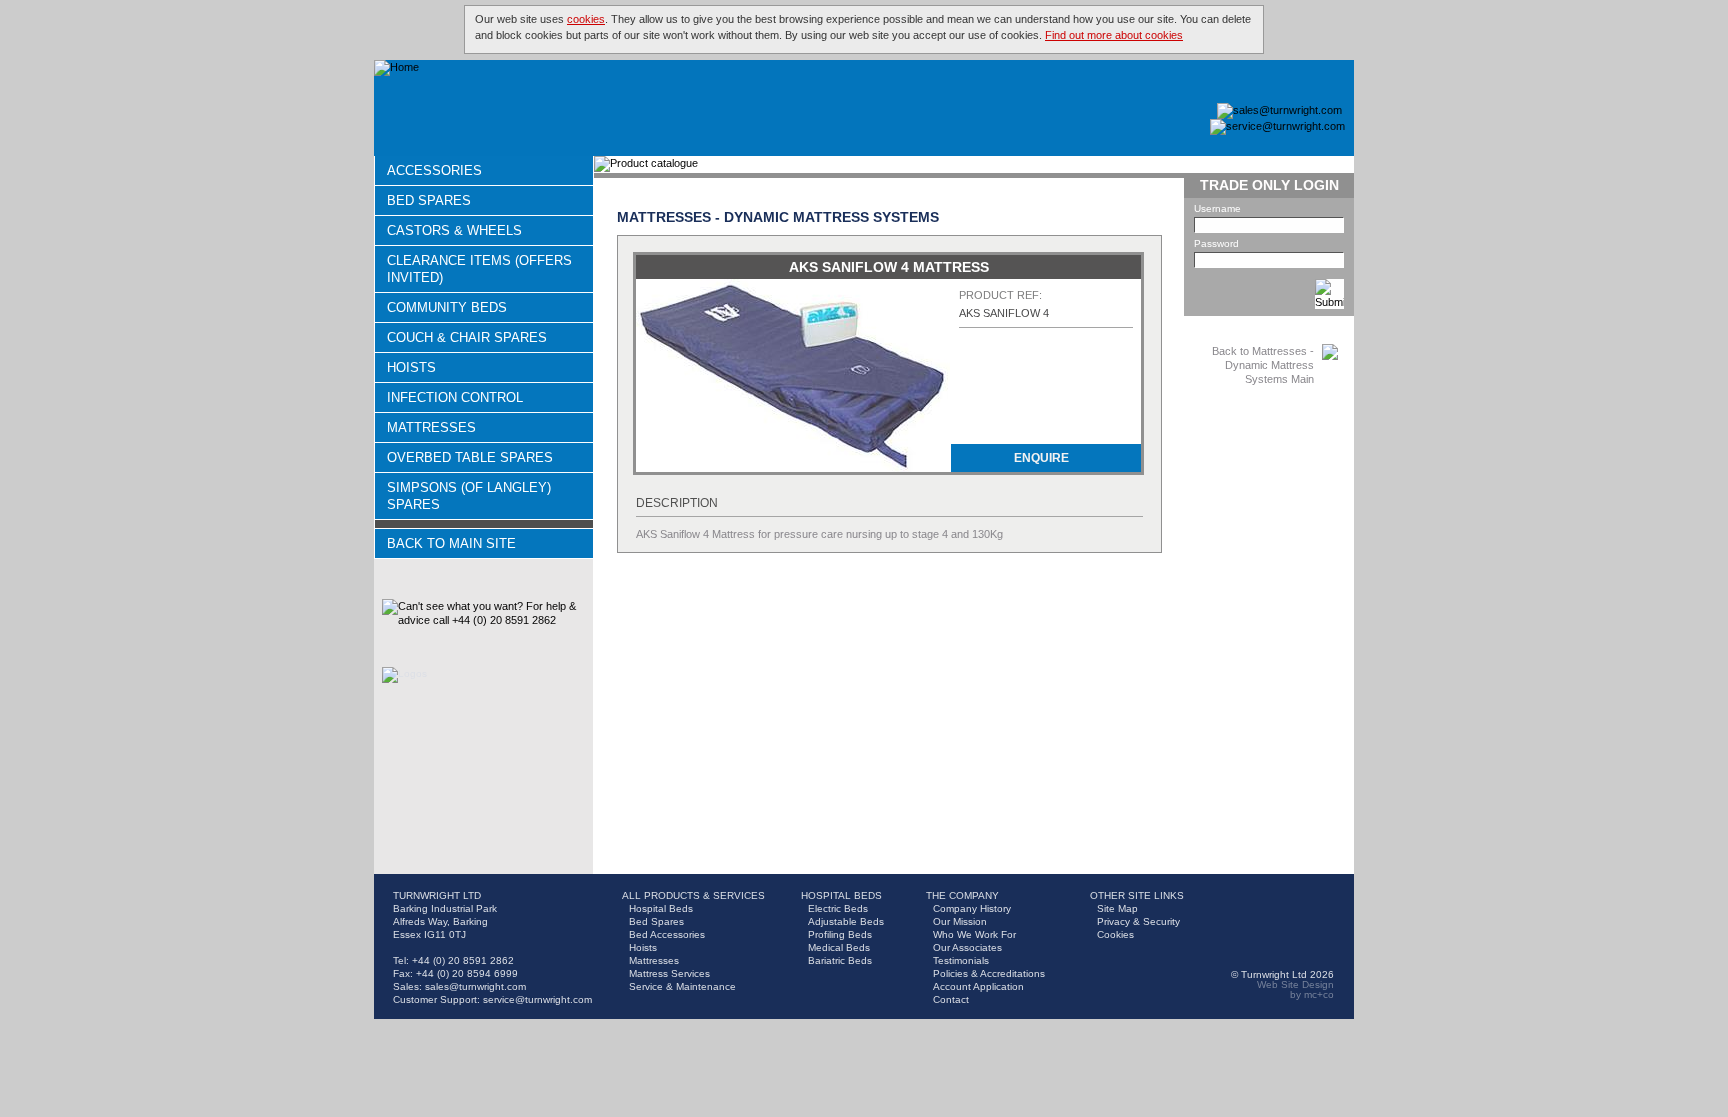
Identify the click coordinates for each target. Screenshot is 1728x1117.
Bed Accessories (667, 934)
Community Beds (447, 307)
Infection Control (455, 397)
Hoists (411, 367)
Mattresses (431, 427)
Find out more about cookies (1114, 35)
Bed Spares (429, 200)
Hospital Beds (661, 908)
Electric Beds (838, 908)
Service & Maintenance (682, 986)
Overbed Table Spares (470, 457)
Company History (972, 908)
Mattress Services (669, 973)
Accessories (434, 170)
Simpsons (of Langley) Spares (469, 496)
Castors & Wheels (454, 230)
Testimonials (961, 960)
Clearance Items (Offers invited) (479, 269)
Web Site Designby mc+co (1295, 989)
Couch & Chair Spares (467, 337)
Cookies (1115, 934)
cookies (586, 19)
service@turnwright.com (537, 999)
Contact (951, 999)
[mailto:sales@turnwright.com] (1279, 111)
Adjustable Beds (846, 921)
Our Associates (967, 947)
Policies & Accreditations (989, 973)
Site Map (1117, 908)
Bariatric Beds (840, 960)
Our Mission (960, 921)
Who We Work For (974, 934)
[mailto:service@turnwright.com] (1277, 127)
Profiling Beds (840, 934)
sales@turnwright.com (475, 986)
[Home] (396, 68)
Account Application (978, 986)
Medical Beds (839, 947)
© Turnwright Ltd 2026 (1282, 974)
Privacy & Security (1138, 921)
